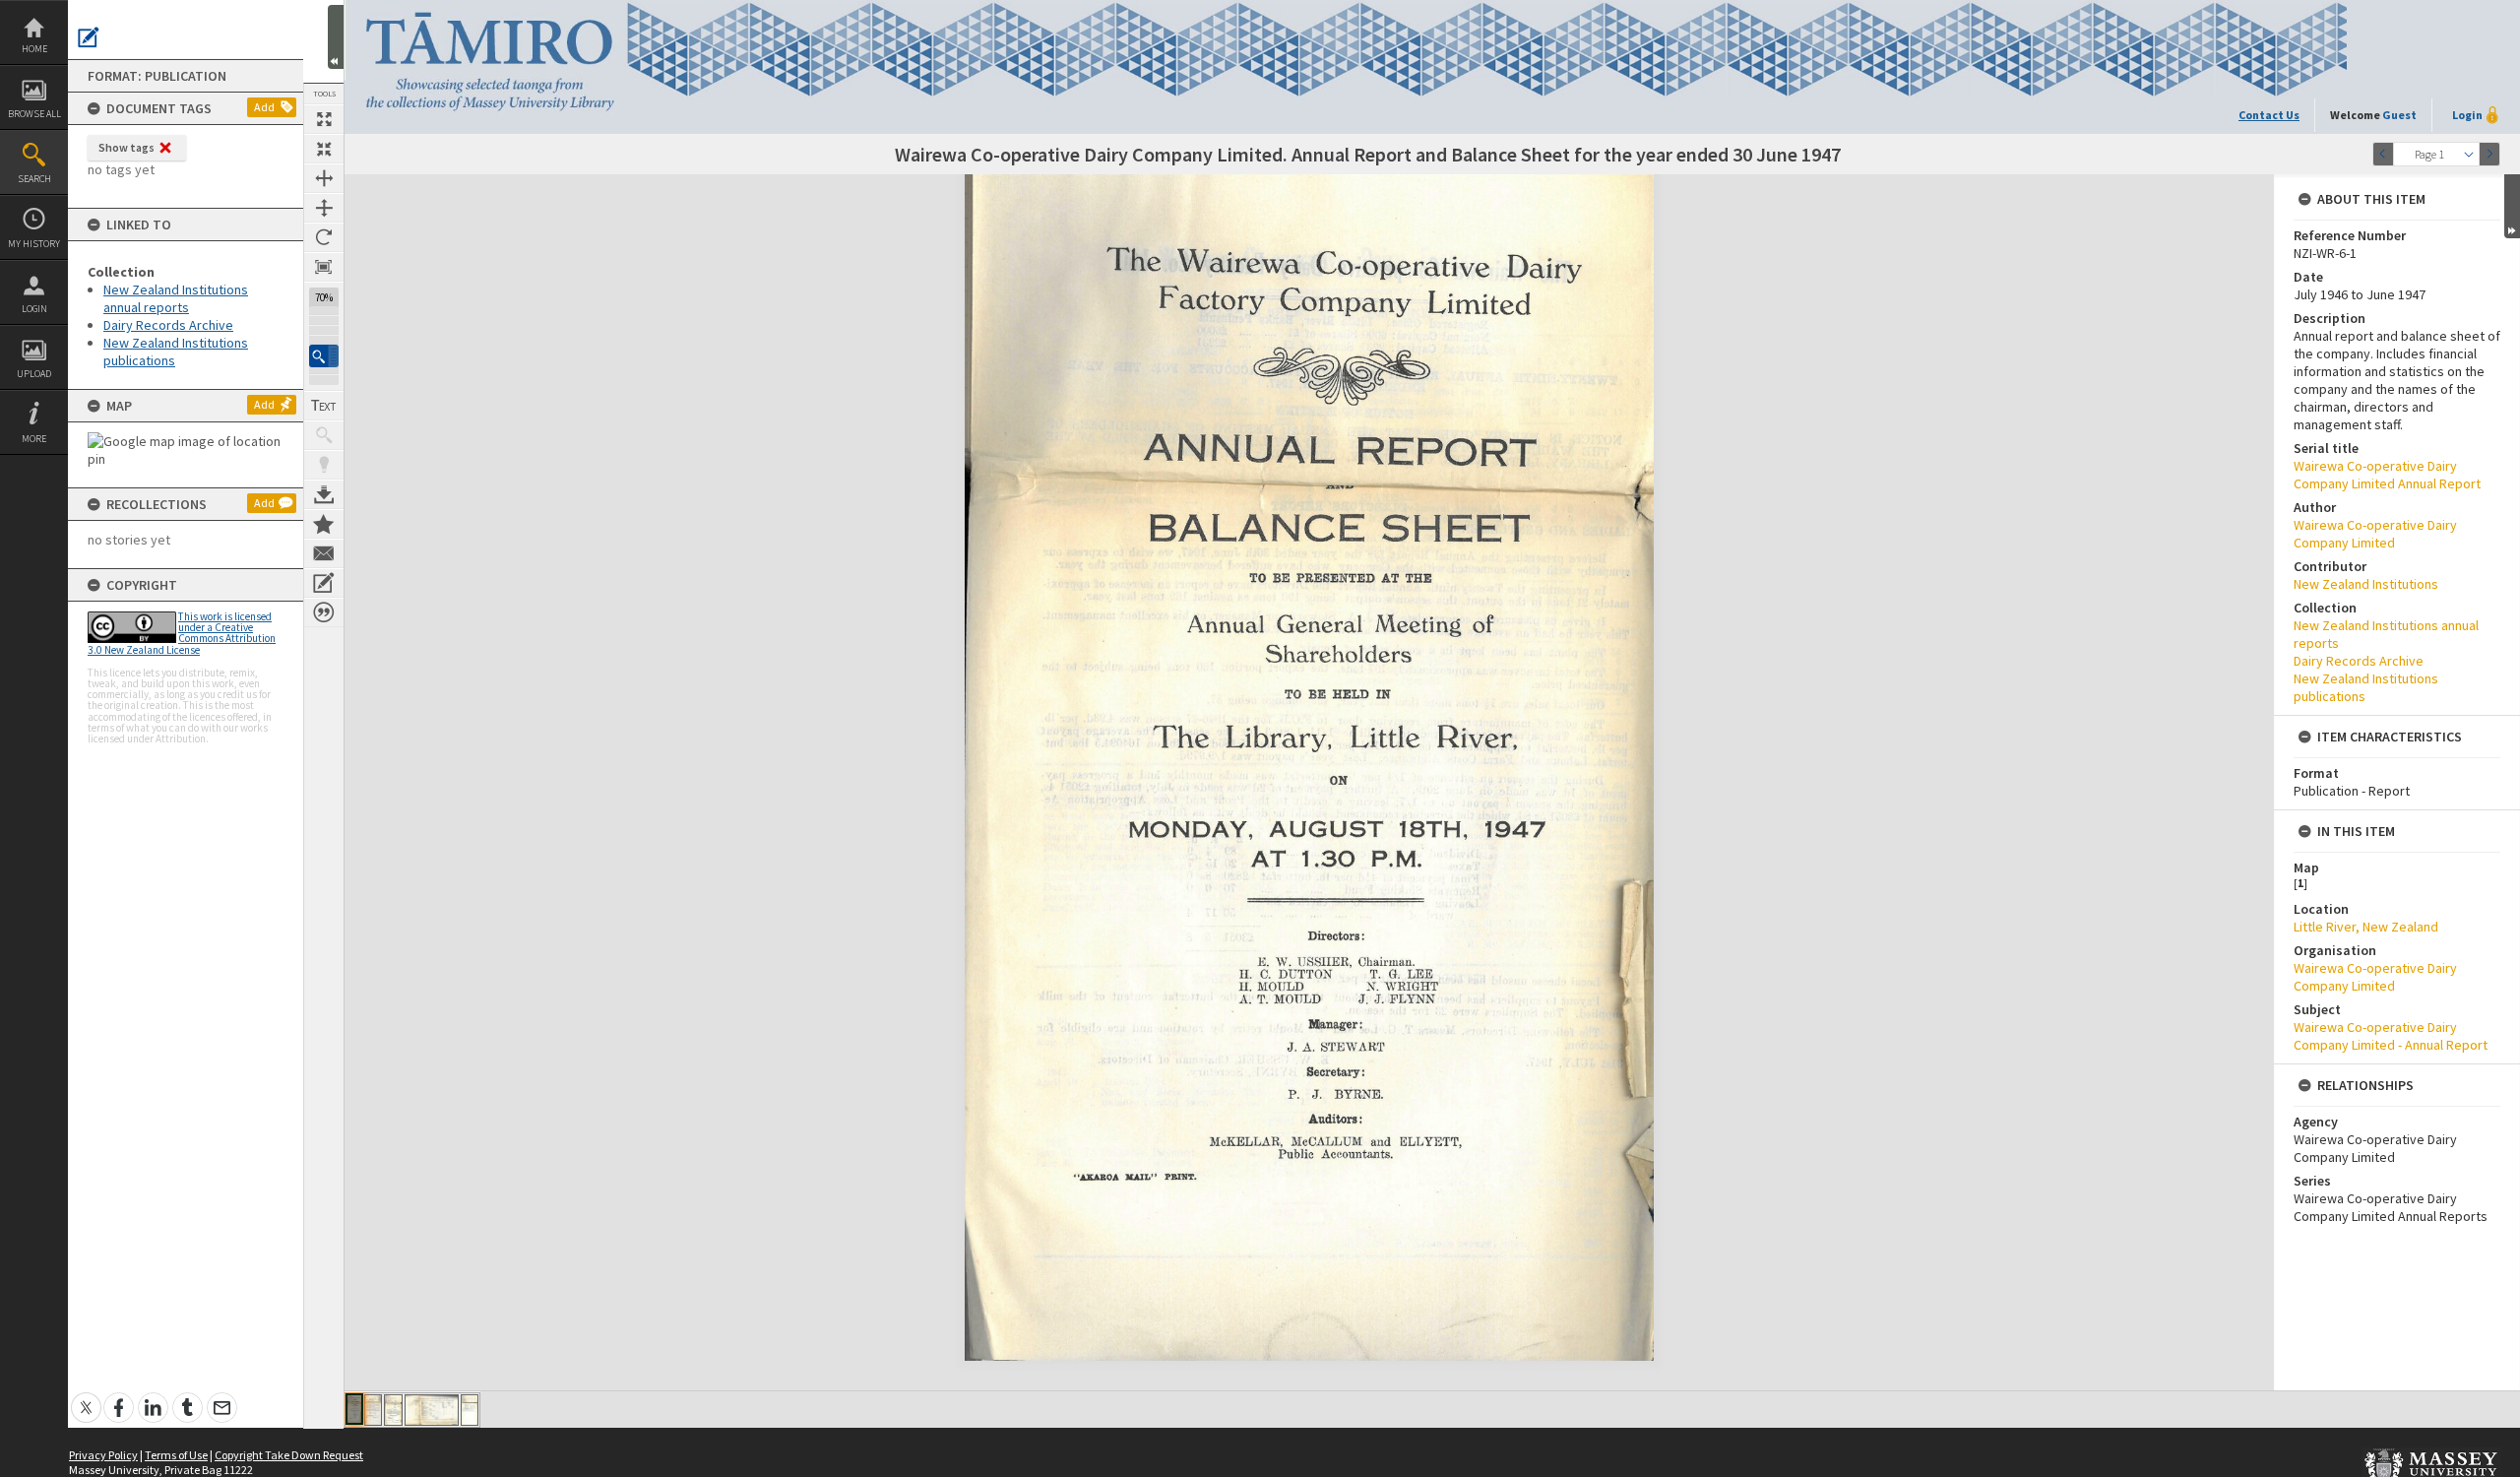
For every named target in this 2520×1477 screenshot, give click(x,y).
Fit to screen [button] (324, 149)
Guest (2399, 115)
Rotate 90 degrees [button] (324, 237)
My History (34, 244)
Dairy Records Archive (168, 325)
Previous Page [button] (2383, 154)
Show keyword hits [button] (324, 435)
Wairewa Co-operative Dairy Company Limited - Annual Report (2391, 1036)
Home (34, 49)
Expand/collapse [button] (2512, 206)
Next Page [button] (2489, 154)
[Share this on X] (86, 1397)
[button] (324, 356)
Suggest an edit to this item (89, 37)
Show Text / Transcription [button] (324, 406)
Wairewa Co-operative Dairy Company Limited (2375, 534)
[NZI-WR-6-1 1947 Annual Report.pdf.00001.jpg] (354, 1409)
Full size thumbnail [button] (324, 119)
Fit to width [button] (324, 178)
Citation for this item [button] (324, 612)
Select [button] (2469, 154)
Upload (34, 374)
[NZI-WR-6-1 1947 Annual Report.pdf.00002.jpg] (373, 1410)
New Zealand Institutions (2366, 584)
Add (264, 107)
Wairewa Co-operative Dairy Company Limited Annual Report (2387, 475)
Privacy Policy (103, 1455)
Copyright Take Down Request (289, 1455)
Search (34, 179)
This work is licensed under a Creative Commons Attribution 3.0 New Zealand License (182, 633)
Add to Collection (324, 524)
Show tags (126, 147)
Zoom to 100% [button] (324, 267)
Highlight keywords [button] (324, 465)
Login (34, 309)
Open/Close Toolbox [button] (336, 37)
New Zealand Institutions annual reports (176, 298)
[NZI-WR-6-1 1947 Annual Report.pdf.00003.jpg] (393, 1410)
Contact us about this (324, 553)
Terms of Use (176, 1455)
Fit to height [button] (324, 208)
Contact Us (2269, 115)
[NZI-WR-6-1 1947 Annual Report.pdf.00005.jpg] (470, 1410)
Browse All (34, 114)
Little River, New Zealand (2366, 927)
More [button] (34, 439)
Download (324, 494)
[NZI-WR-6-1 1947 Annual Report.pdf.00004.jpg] (432, 1410)
